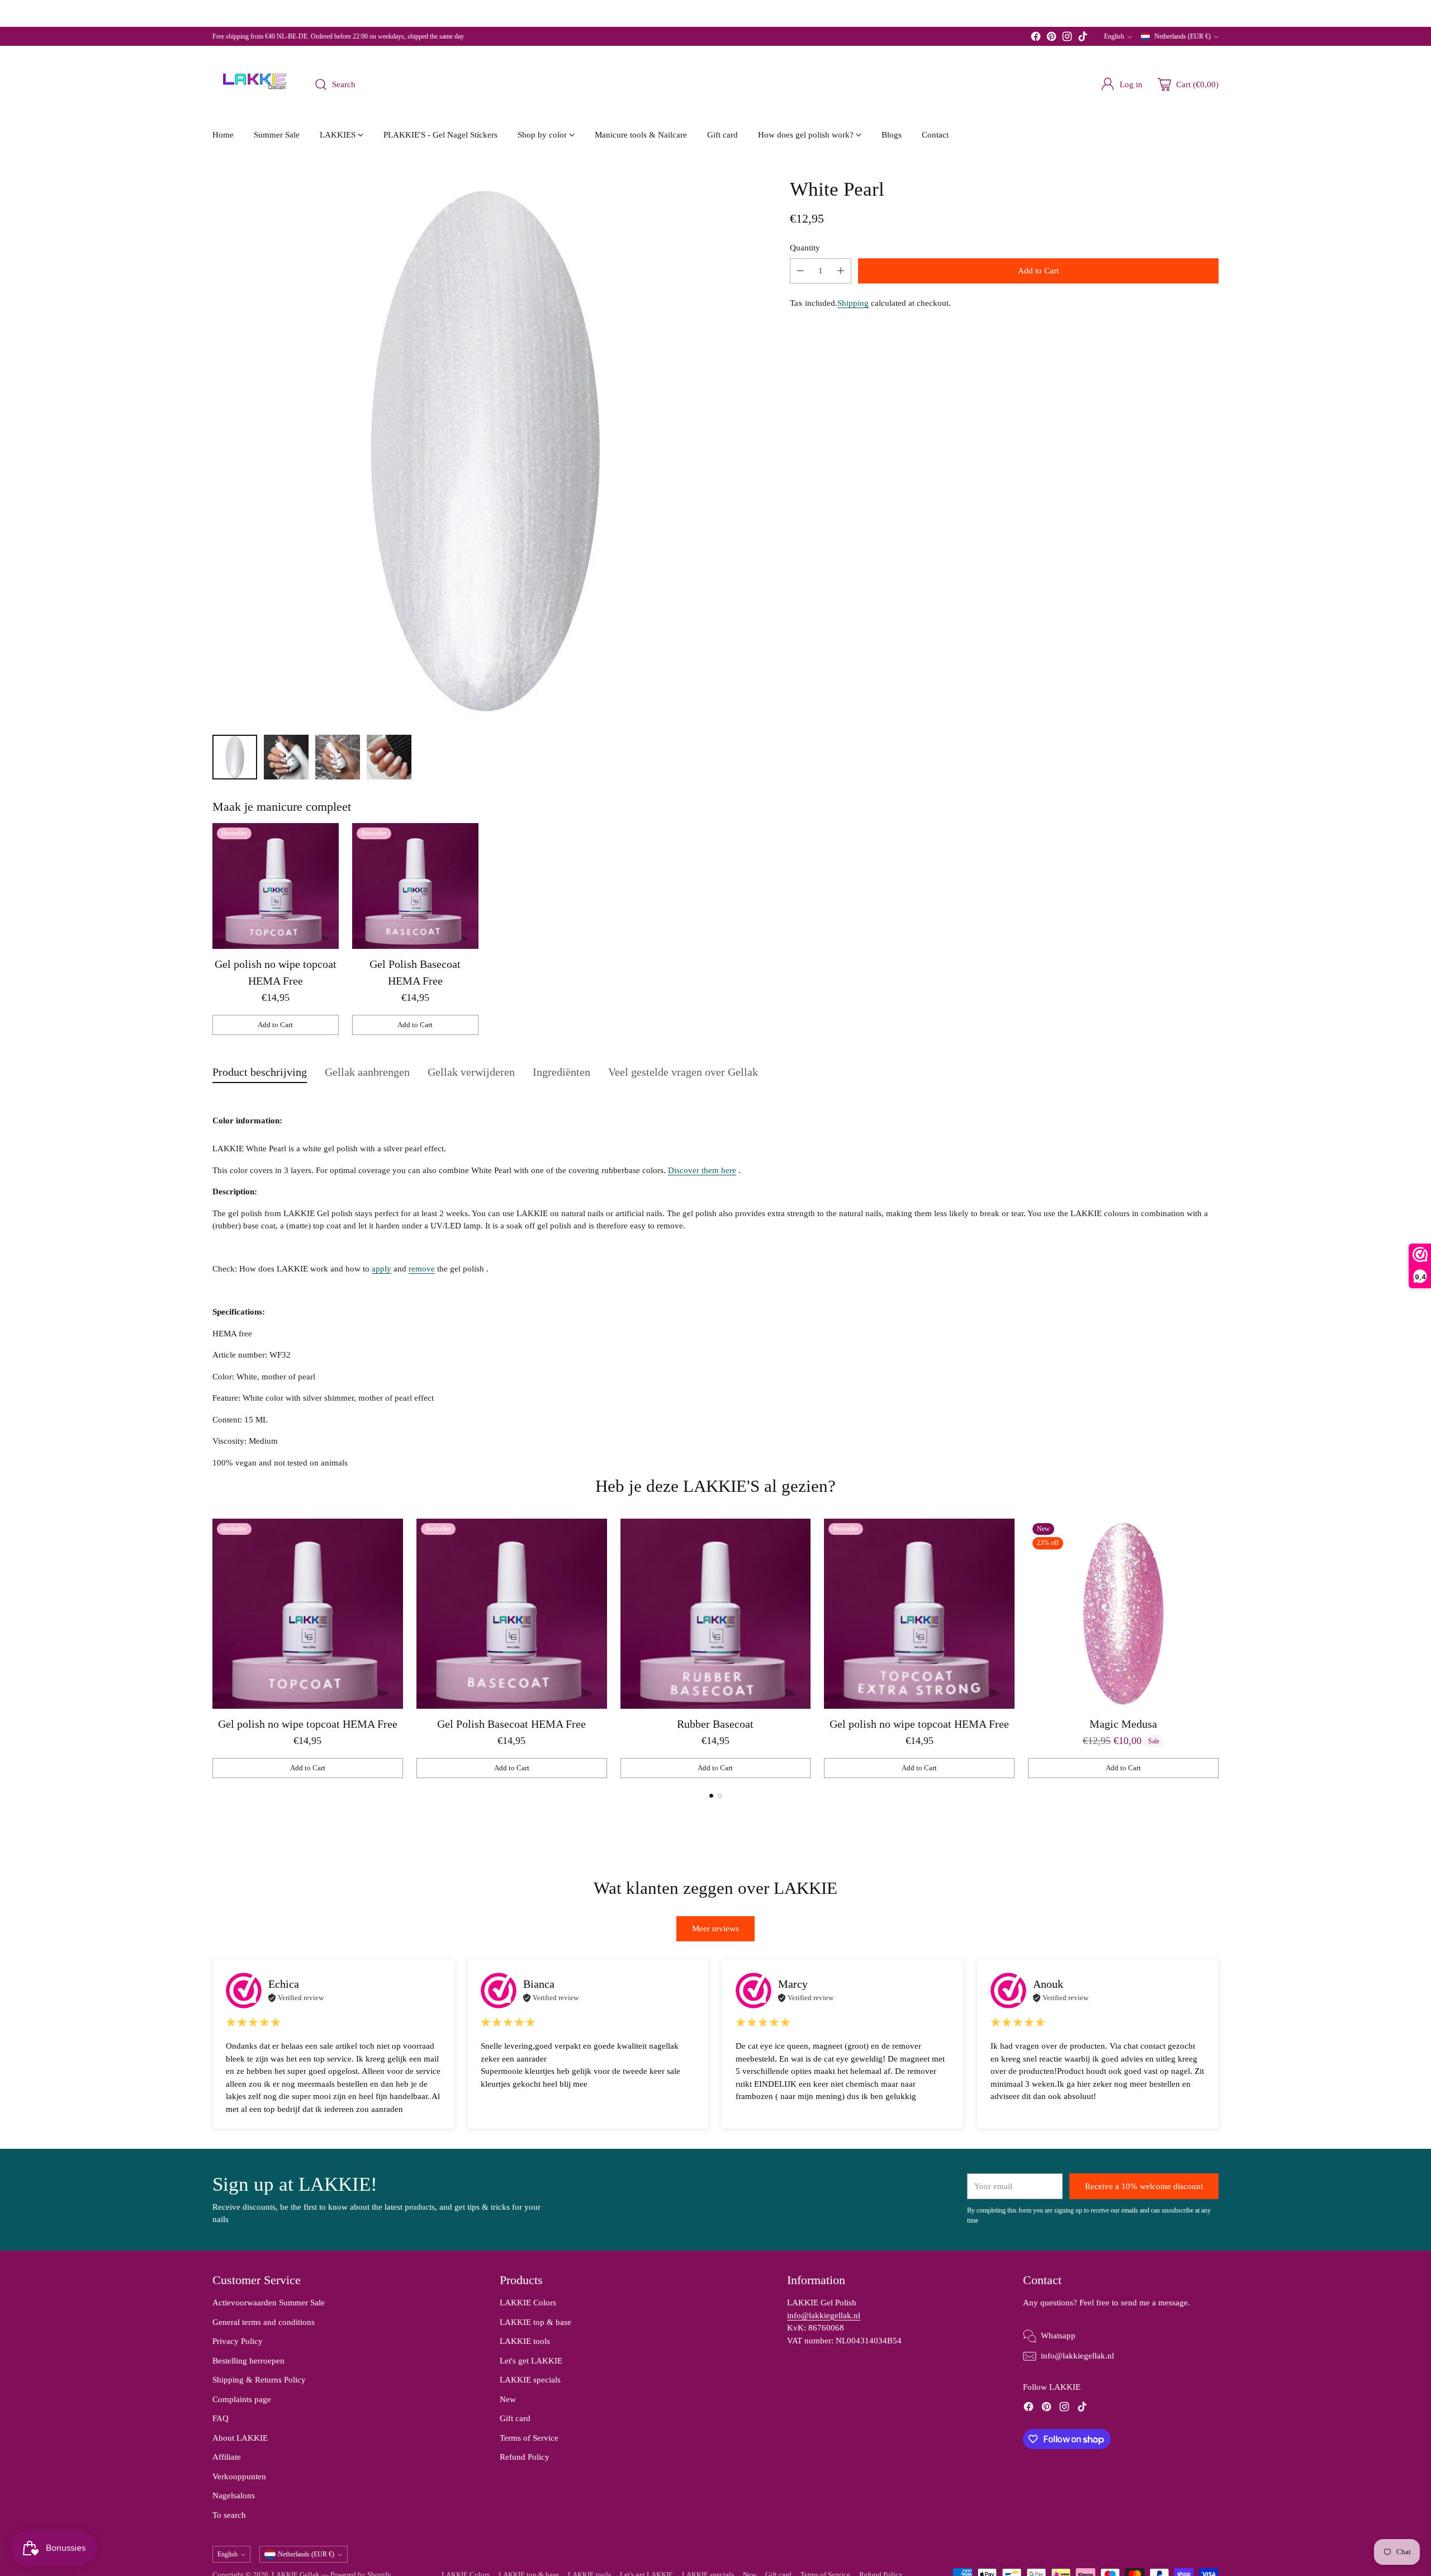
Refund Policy (525, 2457)
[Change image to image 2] (286, 757)
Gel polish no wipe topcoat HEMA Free (308, 1724)
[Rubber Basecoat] (716, 1614)
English (1114, 36)
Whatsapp (1058, 2336)
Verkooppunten (239, 2476)
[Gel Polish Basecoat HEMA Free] (415, 886)
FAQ (221, 2418)
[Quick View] (324, 838)
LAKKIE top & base (536, 2322)
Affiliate (227, 2457)
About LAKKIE (240, 2438)
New (508, 2399)
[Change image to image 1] (235, 757)
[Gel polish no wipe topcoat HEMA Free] (276, 886)
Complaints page (242, 2399)
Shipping (853, 303)
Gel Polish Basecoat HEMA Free (511, 1724)
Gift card (515, 2418)
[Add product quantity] (841, 271)
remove (422, 1269)
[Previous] (212, 1648)
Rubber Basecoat (715, 1724)
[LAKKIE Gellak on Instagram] (1067, 38)
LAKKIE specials (530, 2380)
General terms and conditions (264, 2322)
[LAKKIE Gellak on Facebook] (1036, 38)
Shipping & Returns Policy (259, 2380)
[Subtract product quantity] (800, 271)
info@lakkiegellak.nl (824, 2315)
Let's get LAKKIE (531, 2361)
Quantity (805, 247)
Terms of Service (529, 2438)
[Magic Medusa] (1123, 1614)
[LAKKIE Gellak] (254, 84)
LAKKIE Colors (528, 2303)
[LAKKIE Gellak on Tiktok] (1083, 38)
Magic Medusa (1123, 1724)
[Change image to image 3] (338, 757)
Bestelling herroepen (248, 2361)
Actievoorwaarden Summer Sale (269, 2303)
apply (382, 1269)
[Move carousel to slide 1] (711, 1796)
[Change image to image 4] (389, 757)
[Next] (1219, 1648)
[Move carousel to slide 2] (720, 1796)
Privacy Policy (238, 2341)
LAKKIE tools (525, 2341)
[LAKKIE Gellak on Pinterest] (1051, 38)
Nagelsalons (234, 2495)
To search (229, 2515)
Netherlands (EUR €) (1183, 36)
